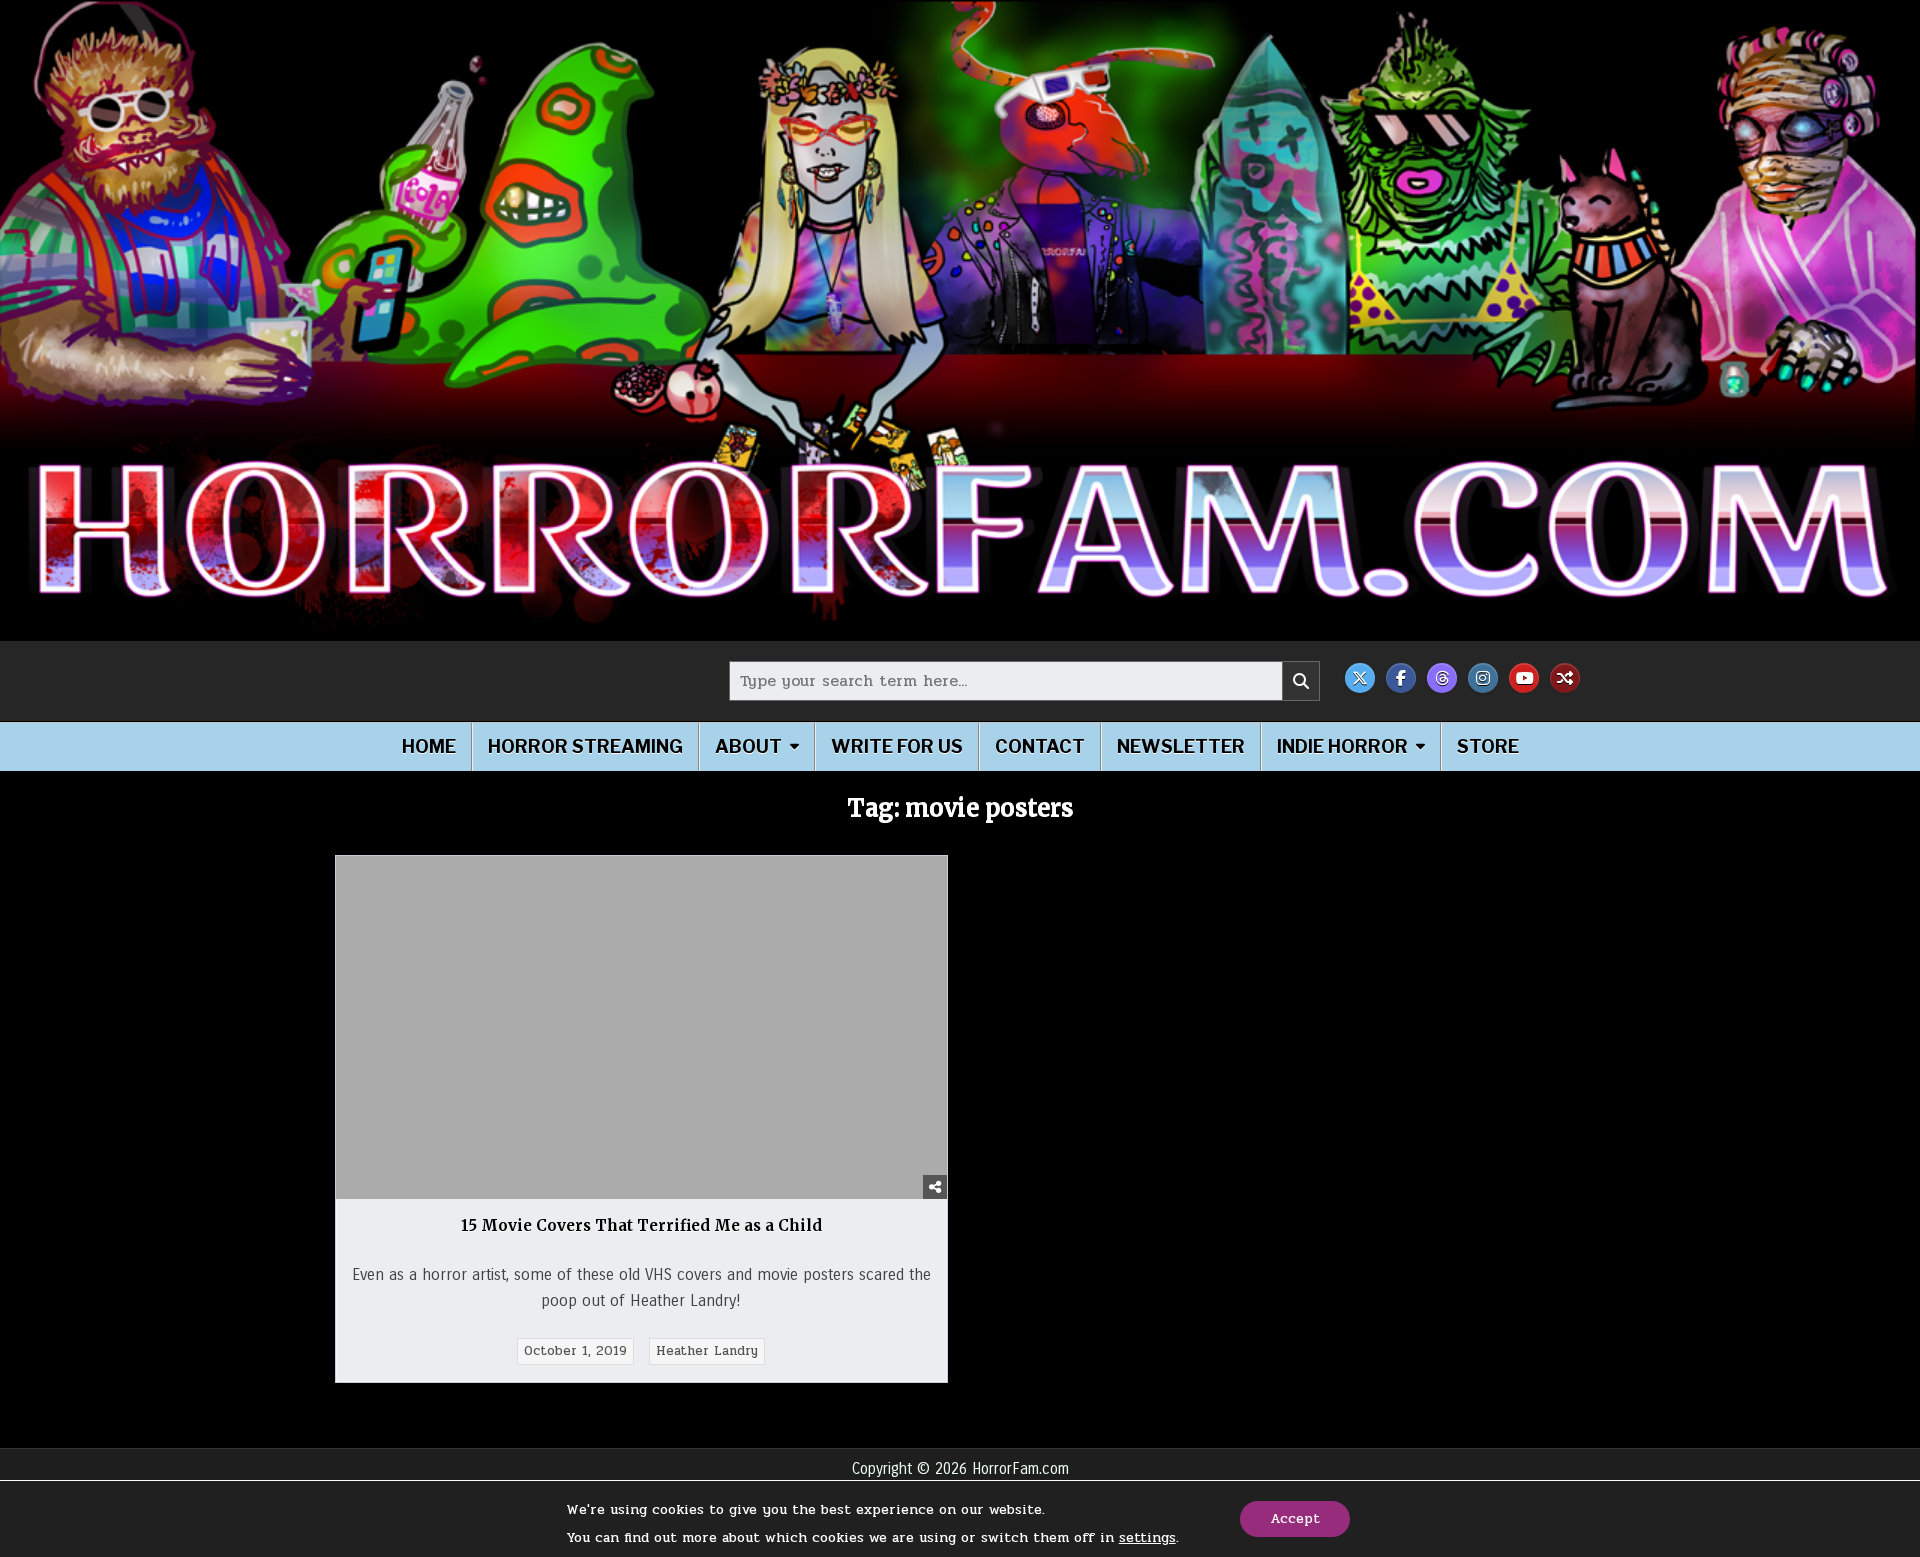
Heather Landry (707, 1351)
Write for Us (897, 746)
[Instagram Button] (1483, 678)
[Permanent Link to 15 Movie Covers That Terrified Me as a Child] (641, 1027)
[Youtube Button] (1524, 678)
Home (429, 746)
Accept (1295, 1518)
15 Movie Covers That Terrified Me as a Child (641, 1225)
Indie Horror (1342, 746)
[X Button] (1360, 678)
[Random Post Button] (1565, 678)
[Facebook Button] (1401, 678)
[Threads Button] (1442, 678)
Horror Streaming (585, 746)
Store (1488, 746)
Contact (1040, 746)
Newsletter (1181, 746)
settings (1147, 1538)
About (748, 746)
